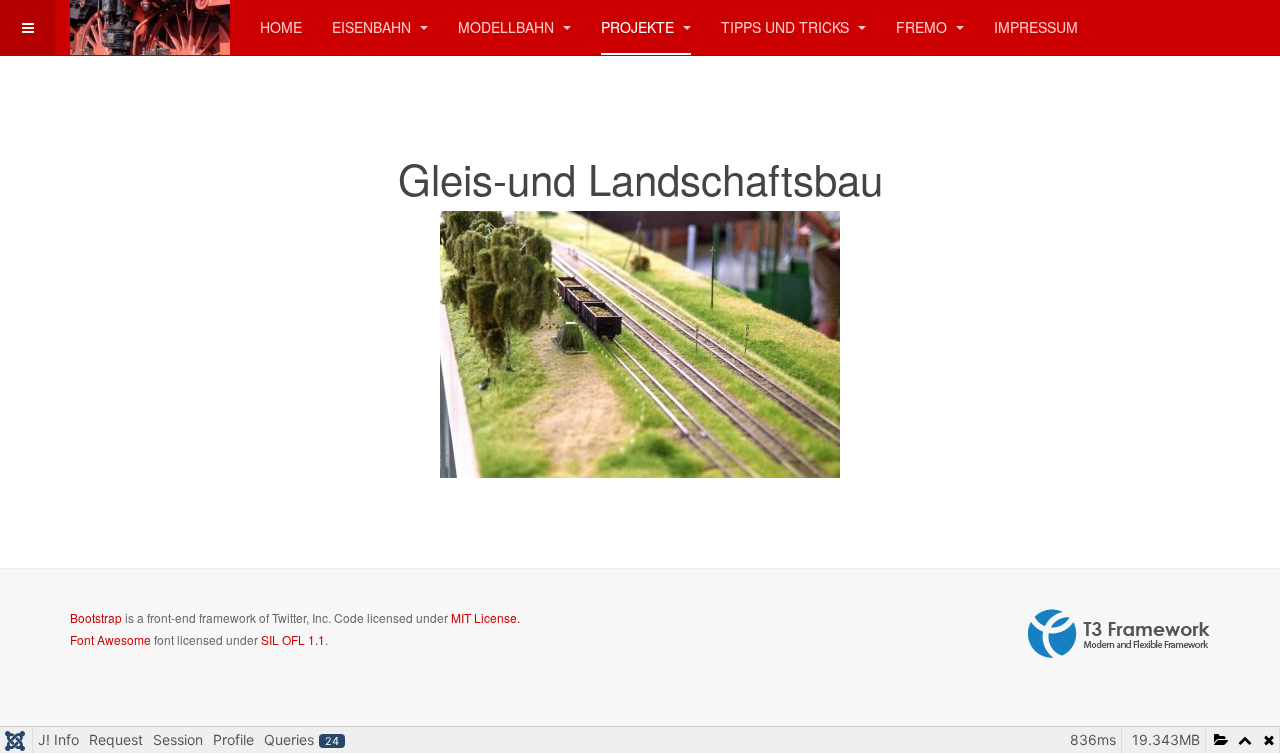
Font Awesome (110, 639)
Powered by (1119, 634)
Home (281, 27)
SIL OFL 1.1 (293, 639)
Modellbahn (508, 27)
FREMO (923, 27)
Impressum (1036, 27)
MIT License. (485, 617)
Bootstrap (96, 617)
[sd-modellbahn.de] (150, 27)
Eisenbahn (373, 27)
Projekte (639, 27)
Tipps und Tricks (787, 27)
